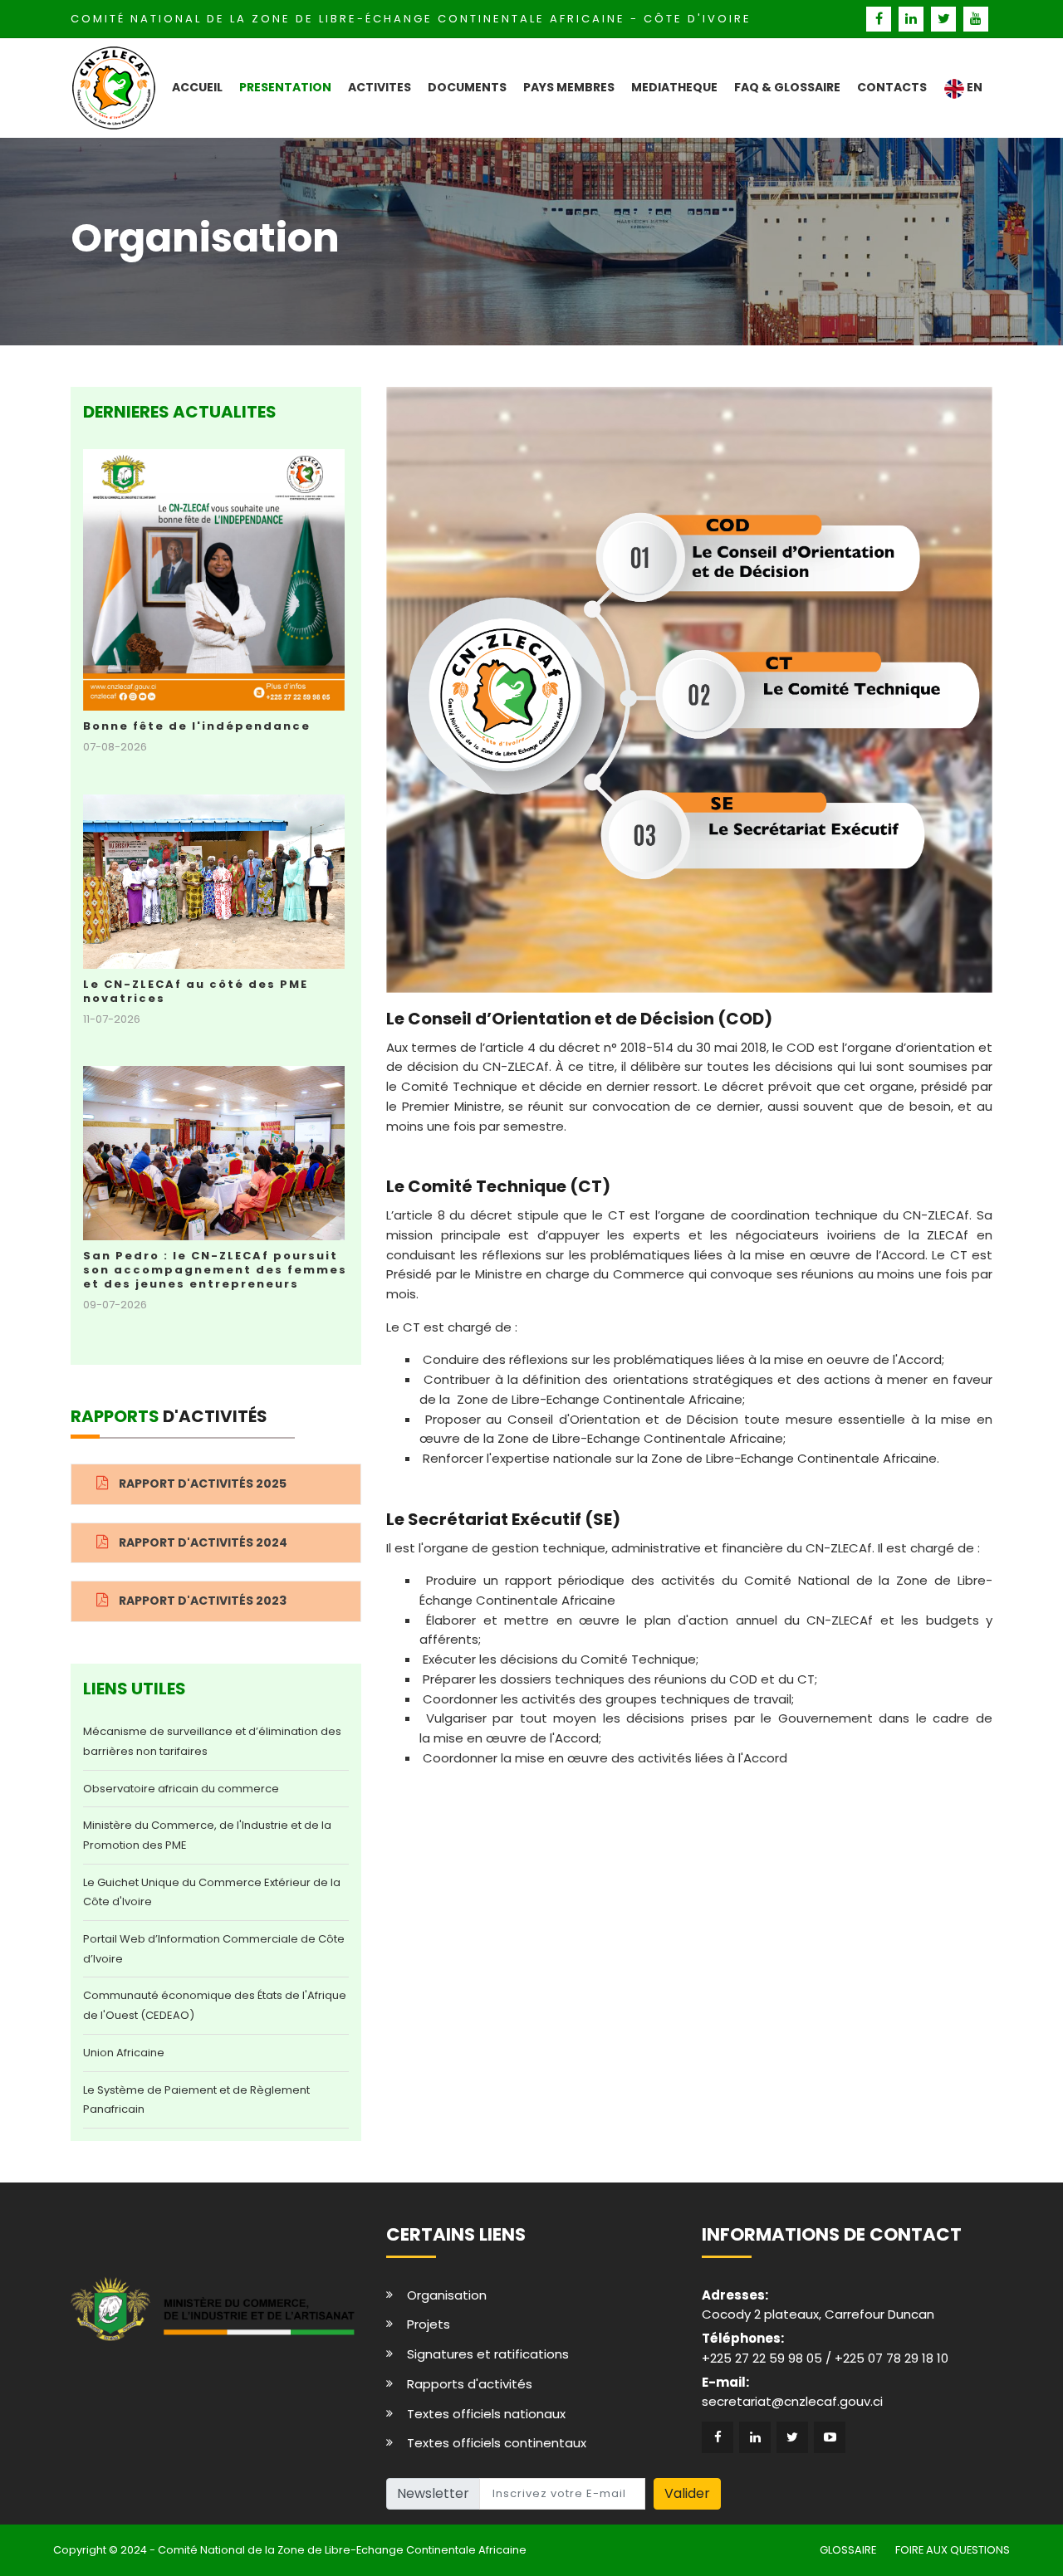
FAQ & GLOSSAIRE (787, 87)
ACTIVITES (380, 87)
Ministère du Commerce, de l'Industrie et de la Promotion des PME (207, 1835)
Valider (687, 2493)
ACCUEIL (197, 87)
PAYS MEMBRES (569, 87)
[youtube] (976, 19)
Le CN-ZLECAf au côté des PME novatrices (196, 991)
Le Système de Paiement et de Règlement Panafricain (196, 2100)
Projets (429, 2324)
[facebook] (881, 19)
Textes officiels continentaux (497, 2443)
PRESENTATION (285, 87)
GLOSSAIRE (848, 2550)
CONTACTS (892, 87)
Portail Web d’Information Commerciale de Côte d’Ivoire (214, 1949)
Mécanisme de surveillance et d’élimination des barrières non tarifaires (212, 1741)
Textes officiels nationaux (486, 2414)
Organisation (447, 2295)
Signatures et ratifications (488, 2354)
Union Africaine (124, 2053)
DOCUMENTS (467, 87)
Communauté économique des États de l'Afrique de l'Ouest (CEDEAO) (215, 2005)
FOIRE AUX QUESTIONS (953, 2550)
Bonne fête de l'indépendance (197, 726)
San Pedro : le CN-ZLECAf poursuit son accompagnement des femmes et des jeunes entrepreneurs (215, 1270)
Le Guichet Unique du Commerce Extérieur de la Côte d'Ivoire (212, 1892)
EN (973, 87)
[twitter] (945, 19)
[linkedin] (913, 19)
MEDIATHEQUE (674, 87)
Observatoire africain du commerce (181, 1789)
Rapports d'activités (470, 2384)
